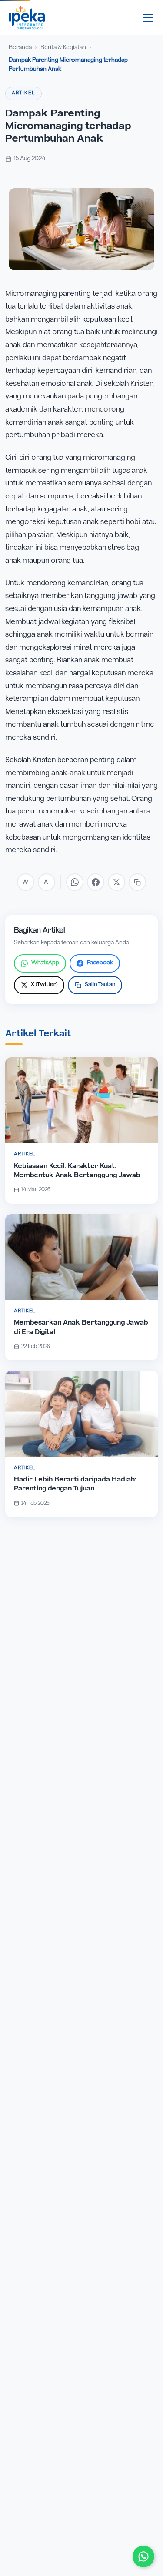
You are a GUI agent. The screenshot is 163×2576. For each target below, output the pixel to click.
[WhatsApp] (143, 2556)
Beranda (20, 48)
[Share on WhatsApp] (75, 882)
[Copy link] (137, 882)
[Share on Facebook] (96, 882)
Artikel (23, 93)
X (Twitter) (44, 985)
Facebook (100, 963)
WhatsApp (45, 963)
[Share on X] (116, 882)
